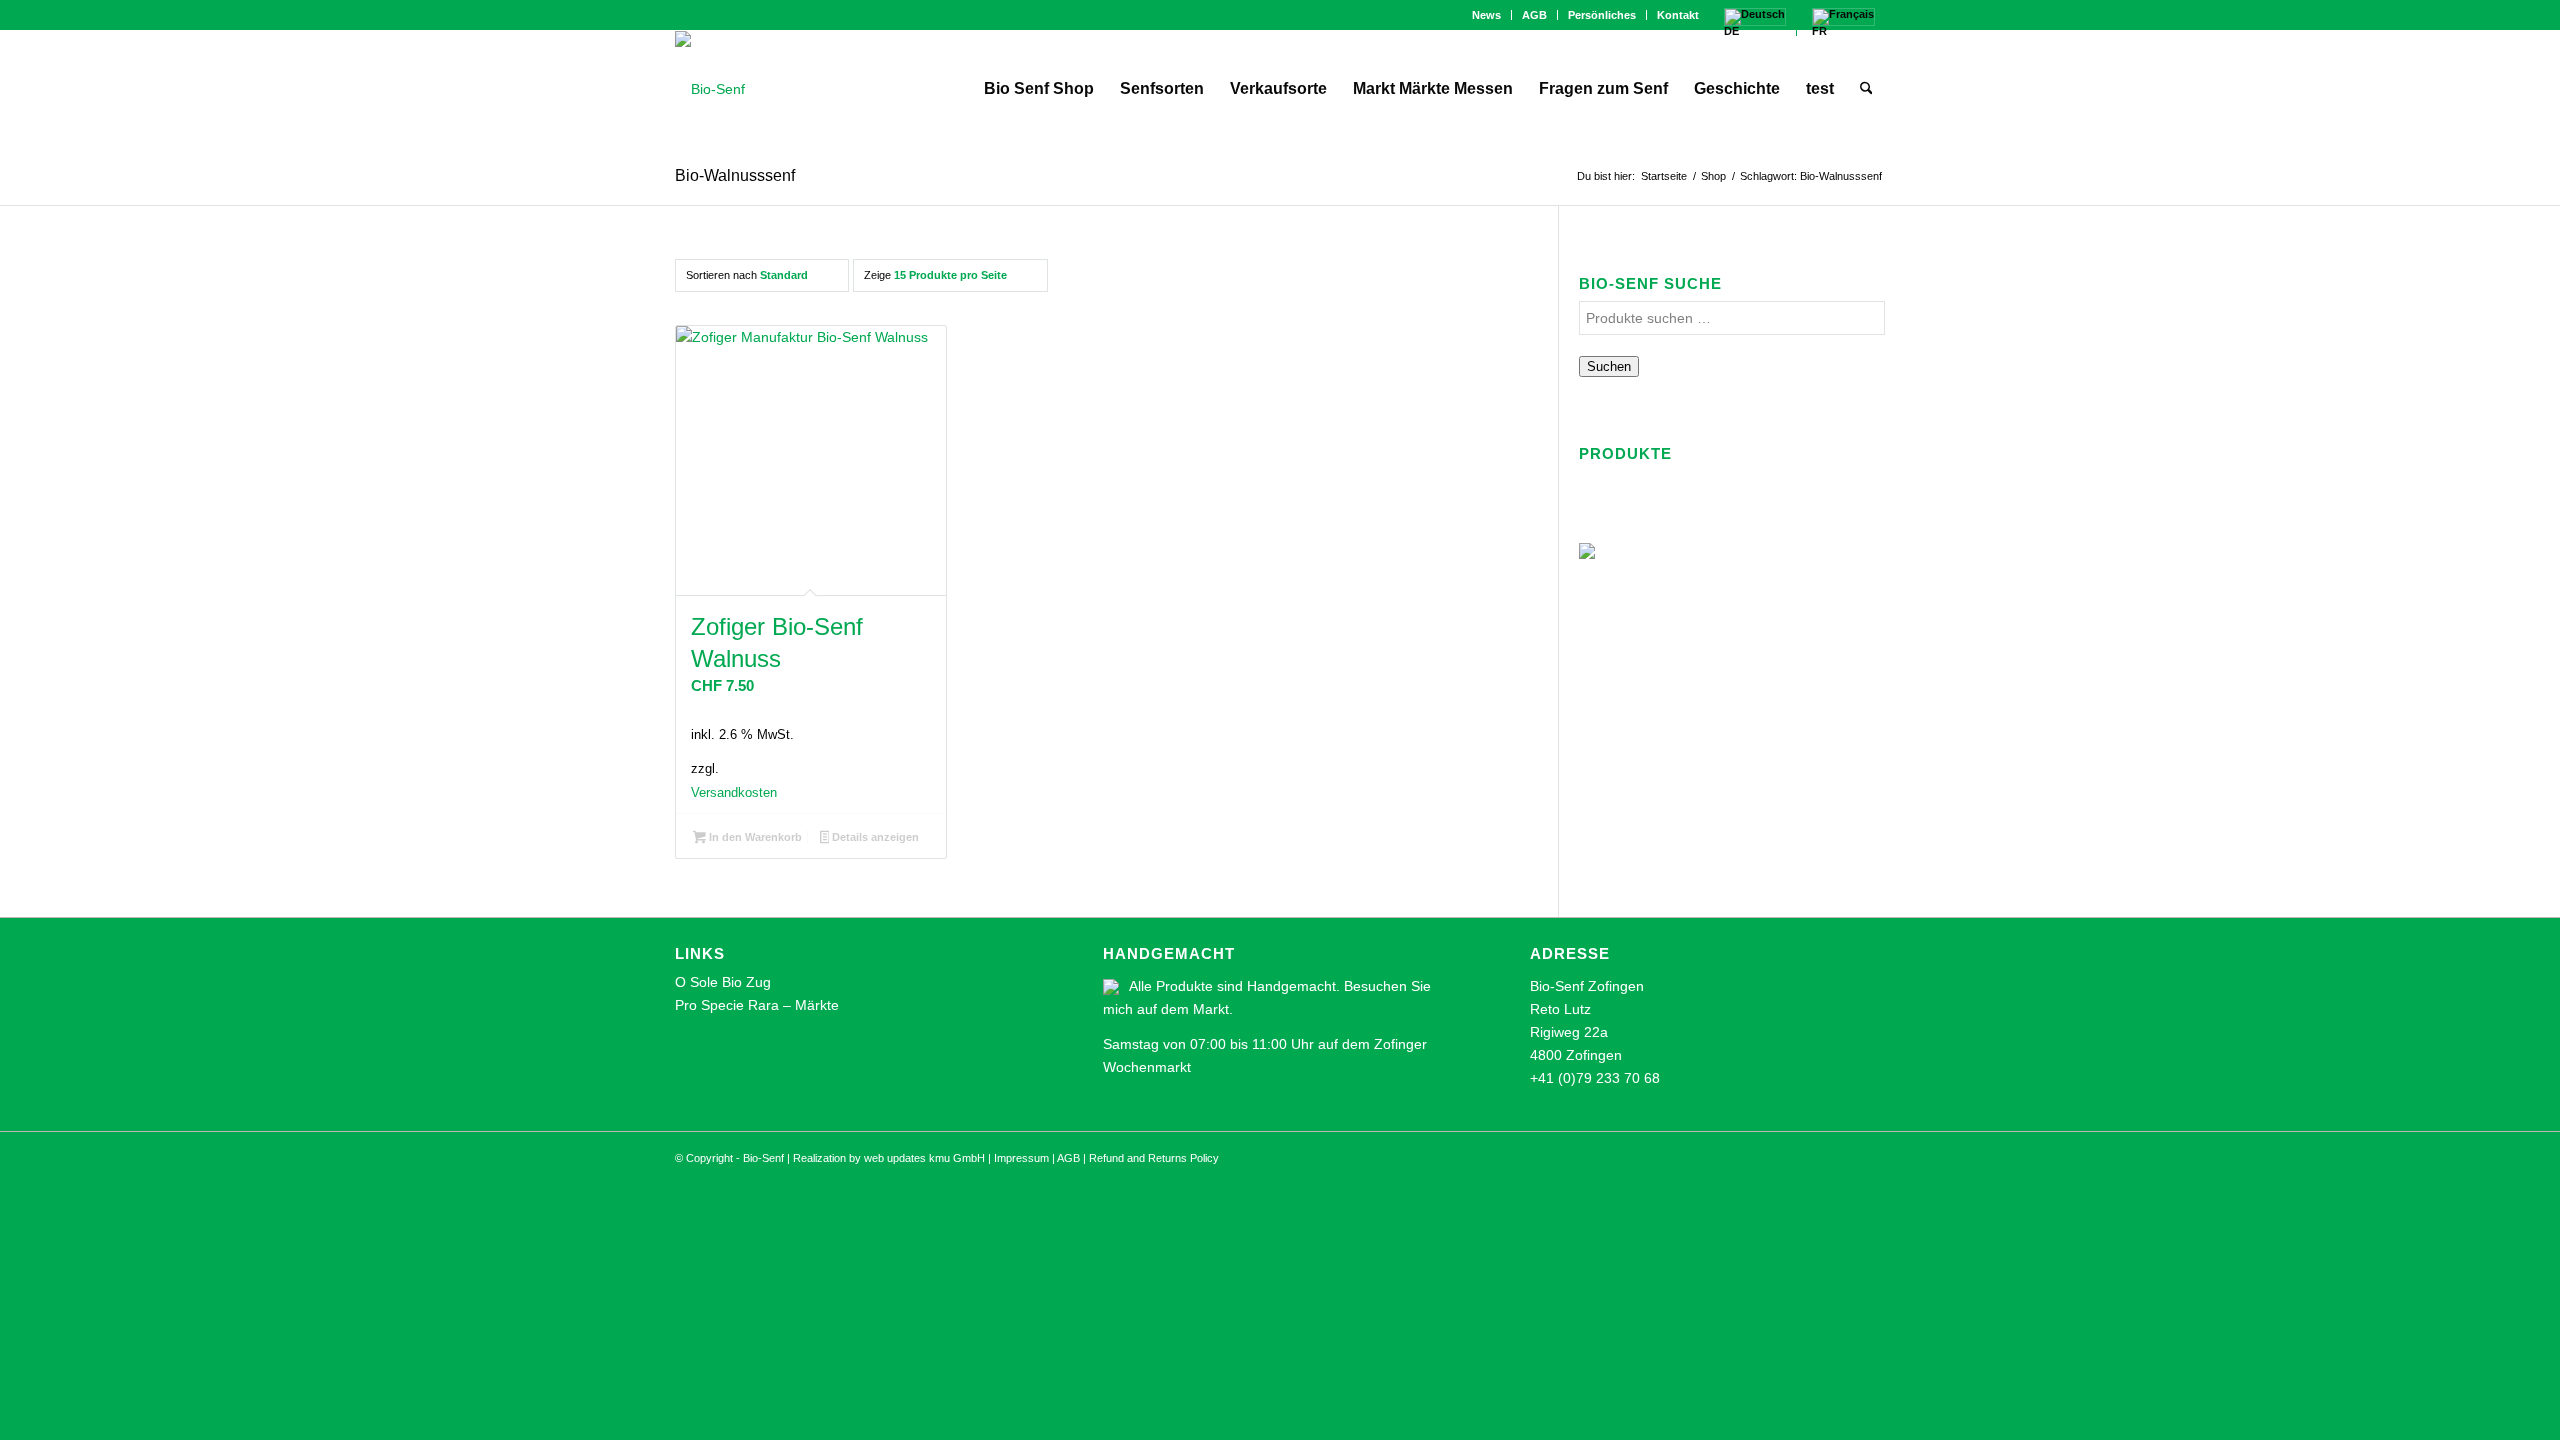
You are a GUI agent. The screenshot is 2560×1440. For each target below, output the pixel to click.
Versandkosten (734, 793)
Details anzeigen (874, 837)
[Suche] (1866, 89)
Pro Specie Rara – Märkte (757, 1005)
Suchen (1609, 366)
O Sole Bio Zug (723, 982)
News (1486, 15)
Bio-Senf (763, 1158)
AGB (1534, 15)
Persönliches (1602, 15)
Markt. (1213, 1009)
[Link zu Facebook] (681, 15)
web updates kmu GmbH (924, 1158)
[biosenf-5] (710, 89)
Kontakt (1678, 15)
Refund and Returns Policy (1154, 1158)
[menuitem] (1487, 15)
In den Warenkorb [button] (754, 837)
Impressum (1021, 1158)
